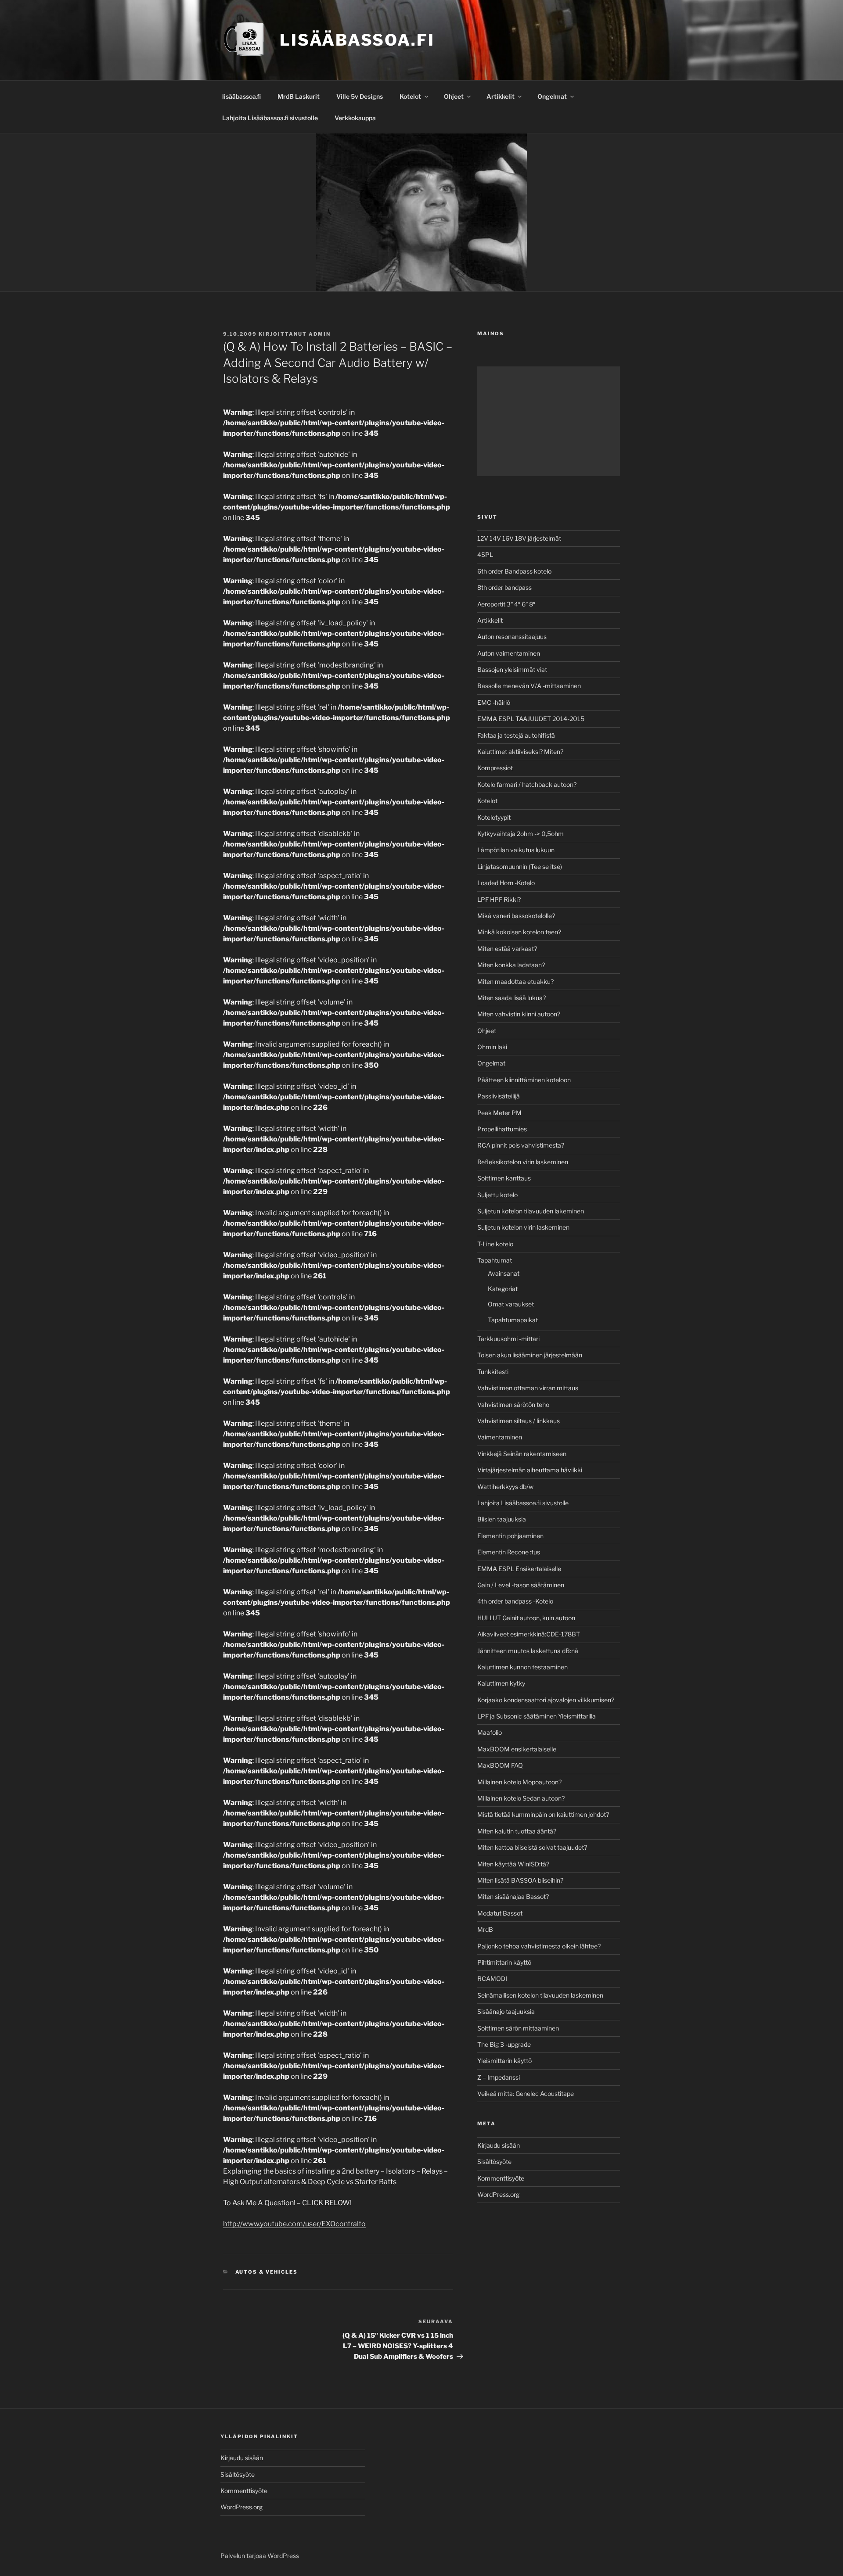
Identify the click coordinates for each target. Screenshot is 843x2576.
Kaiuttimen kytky (501, 1683)
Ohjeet (454, 96)
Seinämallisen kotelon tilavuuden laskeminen (540, 1995)
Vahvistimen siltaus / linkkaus (519, 1421)
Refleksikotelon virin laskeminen (523, 1162)
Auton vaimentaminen (509, 653)
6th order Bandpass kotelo (514, 571)
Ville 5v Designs (360, 96)
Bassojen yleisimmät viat (512, 669)
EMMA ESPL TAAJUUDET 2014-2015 (531, 719)
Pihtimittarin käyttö (504, 1962)
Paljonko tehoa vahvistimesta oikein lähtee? (539, 1946)
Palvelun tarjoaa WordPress (260, 2556)
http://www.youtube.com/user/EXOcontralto (294, 2224)
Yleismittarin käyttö (504, 2061)
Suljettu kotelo (497, 1195)
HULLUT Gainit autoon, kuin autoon (526, 1618)
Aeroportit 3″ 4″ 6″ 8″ (506, 604)
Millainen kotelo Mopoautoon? (519, 1782)
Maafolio (490, 1732)
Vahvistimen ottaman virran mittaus (528, 1388)
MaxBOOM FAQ (500, 1765)
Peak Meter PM (499, 1113)
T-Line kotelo (495, 1244)
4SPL (485, 554)
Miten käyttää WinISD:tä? (513, 1864)
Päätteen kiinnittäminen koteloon (524, 1080)
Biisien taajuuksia (502, 1519)
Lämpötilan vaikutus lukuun (516, 850)
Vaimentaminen (500, 1437)
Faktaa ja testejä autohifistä (516, 735)
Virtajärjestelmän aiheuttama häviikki (530, 1470)
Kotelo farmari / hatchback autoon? (527, 784)
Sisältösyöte (494, 2162)
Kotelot (410, 96)
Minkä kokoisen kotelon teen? (519, 932)
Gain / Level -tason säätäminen (521, 1585)
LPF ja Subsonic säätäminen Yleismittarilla (537, 1716)
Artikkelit (501, 96)
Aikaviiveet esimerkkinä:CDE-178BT (529, 1634)
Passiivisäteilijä (499, 1096)
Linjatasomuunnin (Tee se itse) (520, 866)
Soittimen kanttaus (504, 1178)
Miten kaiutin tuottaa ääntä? (517, 1831)
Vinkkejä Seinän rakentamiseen (522, 1454)
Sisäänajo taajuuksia (506, 2011)
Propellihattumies (502, 1129)
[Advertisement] (549, 421)
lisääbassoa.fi (241, 96)
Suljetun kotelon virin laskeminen (523, 1227)
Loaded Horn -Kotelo (506, 883)
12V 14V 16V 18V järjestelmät (519, 538)
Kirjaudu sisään (499, 2145)
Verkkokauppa (355, 118)
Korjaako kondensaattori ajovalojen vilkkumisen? (546, 1700)
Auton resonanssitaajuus (512, 637)
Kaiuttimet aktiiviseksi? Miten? (520, 752)
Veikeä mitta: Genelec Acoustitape (526, 2093)
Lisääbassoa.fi (357, 40)
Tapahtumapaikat (513, 1320)
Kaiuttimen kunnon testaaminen (522, 1667)
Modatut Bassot (500, 1913)
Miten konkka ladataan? (511, 965)
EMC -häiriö (494, 702)
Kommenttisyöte (501, 2178)
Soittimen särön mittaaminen (518, 2028)
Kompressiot (495, 768)
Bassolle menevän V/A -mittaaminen (529, 686)
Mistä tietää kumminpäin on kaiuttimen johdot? (543, 1814)
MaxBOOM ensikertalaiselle (517, 1749)
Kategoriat (503, 1289)
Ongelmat (552, 96)
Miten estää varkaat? (507, 949)
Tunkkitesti (493, 1372)
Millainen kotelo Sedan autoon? (521, 1798)
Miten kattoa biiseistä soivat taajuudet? (532, 1847)
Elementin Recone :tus (509, 1552)
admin (320, 334)
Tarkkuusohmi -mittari (508, 1339)
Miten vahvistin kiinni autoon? (519, 1014)
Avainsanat (504, 1273)
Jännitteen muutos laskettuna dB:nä (528, 1651)
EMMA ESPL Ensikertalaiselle (519, 1569)
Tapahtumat (495, 1260)
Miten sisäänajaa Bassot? (513, 1896)
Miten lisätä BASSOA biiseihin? (520, 1880)
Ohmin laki (492, 1047)
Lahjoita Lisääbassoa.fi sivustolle (270, 118)
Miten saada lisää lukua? (512, 998)
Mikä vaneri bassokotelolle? (516, 916)
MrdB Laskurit (299, 96)
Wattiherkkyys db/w (505, 1487)
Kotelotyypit (494, 817)
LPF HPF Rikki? (499, 899)
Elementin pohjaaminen (510, 1536)
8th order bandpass (504, 587)
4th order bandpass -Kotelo (515, 1601)
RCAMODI (492, 1979)
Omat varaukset (511, 1304)
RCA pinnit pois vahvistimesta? (521, 1145)
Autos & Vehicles (267, 2272)
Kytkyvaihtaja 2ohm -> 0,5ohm (521, 834)
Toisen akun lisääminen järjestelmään (530, 1355)
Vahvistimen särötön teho (513, 1405)
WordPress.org (498, 2194)
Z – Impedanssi (499, 2077)
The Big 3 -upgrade (504, 2044)
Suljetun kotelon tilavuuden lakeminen (531, 1211)
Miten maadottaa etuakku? (515, 981)
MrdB (485, 1929)
